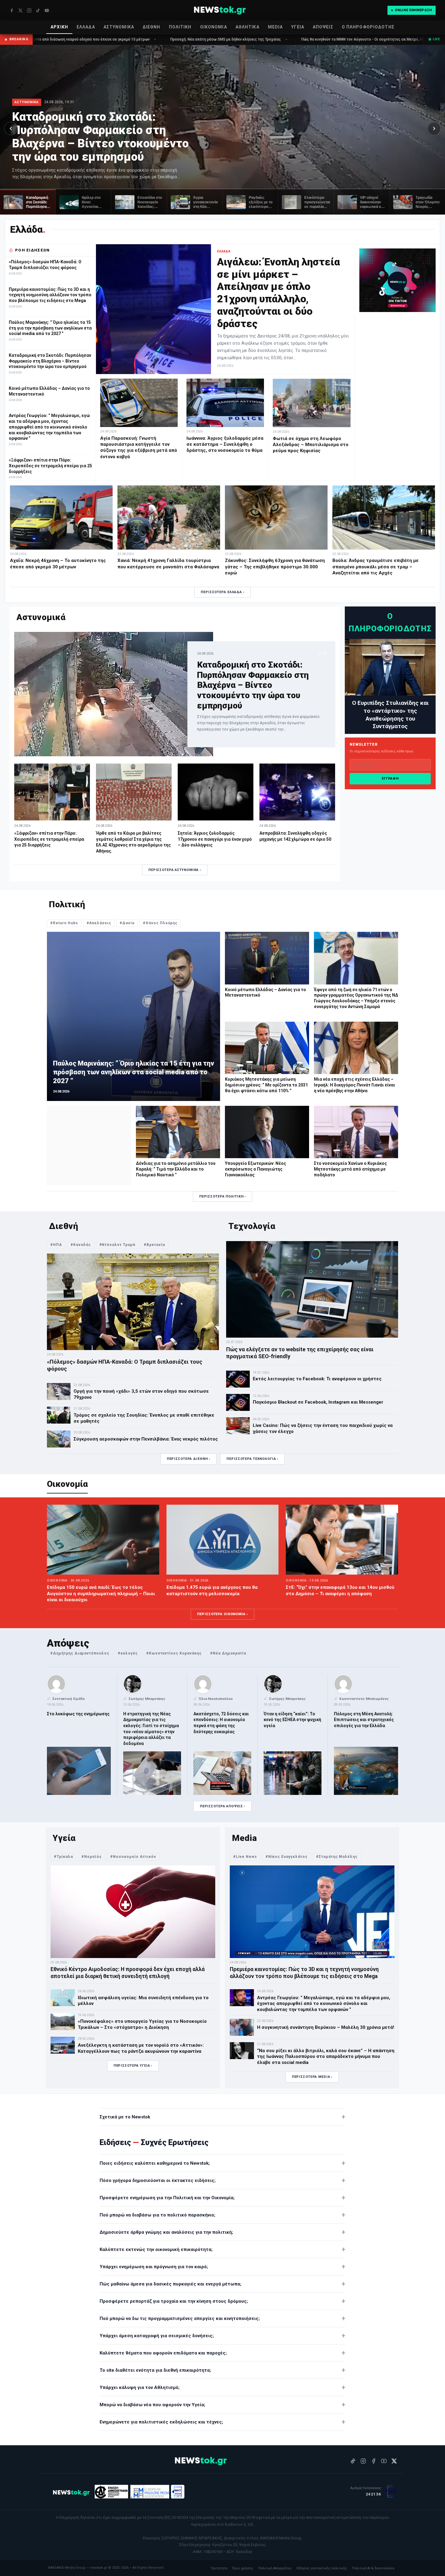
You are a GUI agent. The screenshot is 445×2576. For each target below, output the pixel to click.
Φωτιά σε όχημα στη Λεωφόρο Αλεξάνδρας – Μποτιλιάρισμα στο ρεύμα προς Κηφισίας (311, 445)
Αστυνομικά (119, 27)
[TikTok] (38, 10)
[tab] (28, 202)
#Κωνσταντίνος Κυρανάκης (174, 1653)
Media (275, 27)
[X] (20, 10)
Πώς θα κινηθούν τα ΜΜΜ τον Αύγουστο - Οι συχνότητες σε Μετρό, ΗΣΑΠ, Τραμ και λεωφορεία (227, 39)
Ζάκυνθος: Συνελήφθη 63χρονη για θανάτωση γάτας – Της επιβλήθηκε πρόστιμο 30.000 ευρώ (275, 567)
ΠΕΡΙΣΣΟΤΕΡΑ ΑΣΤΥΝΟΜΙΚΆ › (175, 870)
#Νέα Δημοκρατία (228, 1653)
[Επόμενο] (434, 128)
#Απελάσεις (99, 923)
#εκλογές (128, 1653)
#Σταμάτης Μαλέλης (337, 1857)
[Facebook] (12, 10)
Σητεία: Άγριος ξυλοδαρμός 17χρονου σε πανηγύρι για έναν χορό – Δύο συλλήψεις (215, 839)
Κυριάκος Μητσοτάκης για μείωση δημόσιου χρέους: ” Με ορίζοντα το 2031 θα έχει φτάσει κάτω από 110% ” (266, 1085)
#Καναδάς (81, 1245)
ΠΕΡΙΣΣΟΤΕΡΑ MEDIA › (312, 2077)
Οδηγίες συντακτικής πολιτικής (322, 2568)
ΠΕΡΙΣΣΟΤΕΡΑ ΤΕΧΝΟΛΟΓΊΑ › (252, 1459)
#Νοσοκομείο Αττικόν (133, 1857)
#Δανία (127, 923)
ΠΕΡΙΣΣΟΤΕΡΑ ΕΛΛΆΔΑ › (222, 592)
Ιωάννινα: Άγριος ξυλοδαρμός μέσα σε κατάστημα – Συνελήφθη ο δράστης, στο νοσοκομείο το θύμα (225, 444)
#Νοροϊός (92, 1857)
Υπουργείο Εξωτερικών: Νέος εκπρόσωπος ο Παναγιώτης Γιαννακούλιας (255, 1169)
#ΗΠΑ (56, 1245)
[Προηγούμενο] (11, 128)
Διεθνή (152, 27)
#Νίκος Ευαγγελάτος (287, 1857)
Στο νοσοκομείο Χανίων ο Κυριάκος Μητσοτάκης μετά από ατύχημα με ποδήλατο (350, 1169)
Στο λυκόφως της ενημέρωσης (78, 1714)
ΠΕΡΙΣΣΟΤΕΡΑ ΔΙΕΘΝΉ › (189, 1459)
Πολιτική (180, 27)
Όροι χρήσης (243, 2568)
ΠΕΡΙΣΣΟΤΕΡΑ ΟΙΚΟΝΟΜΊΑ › (222, 1614)
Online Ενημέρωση (413, 10)
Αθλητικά (247, 27)
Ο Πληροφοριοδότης (368, 27)
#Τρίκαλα (63, 1857)
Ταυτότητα (219, 2568)
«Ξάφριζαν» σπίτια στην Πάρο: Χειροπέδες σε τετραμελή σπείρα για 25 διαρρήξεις (49, 839)
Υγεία (298, 27)
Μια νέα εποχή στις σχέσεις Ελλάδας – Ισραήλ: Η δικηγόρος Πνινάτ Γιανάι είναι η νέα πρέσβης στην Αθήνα (354, 1085)
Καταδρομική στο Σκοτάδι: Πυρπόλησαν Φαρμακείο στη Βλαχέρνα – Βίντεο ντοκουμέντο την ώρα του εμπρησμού (100, 137)
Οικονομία (214, 27)
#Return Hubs (64, 923)
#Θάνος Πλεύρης (160, 923)
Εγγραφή (390, 779)
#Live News (245, 1857)
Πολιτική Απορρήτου (275, 2568)
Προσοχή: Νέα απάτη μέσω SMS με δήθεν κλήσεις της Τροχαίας (69, 39)
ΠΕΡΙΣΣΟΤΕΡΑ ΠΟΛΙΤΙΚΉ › (222, 1196)
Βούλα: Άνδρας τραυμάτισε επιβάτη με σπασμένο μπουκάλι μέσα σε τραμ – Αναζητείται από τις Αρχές (376, 567)
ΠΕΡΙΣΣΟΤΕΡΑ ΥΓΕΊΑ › (133, 2066)
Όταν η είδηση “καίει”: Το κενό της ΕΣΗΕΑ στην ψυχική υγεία (292, 1720)
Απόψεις (323, 27)
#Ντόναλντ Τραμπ (117, 1245)
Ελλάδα (86, 27)
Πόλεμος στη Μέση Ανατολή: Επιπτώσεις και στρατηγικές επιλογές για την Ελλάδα (364, 1720)
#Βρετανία (154, 1245)
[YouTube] (47, 10)
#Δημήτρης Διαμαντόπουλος (80, 1653)
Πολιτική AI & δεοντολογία (373, 2568)
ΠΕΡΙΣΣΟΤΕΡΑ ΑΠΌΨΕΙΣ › (222, 1806)
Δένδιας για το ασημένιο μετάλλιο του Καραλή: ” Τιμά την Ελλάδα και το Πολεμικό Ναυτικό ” (176, 1169)
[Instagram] (29, 10)
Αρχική (59, 27)
